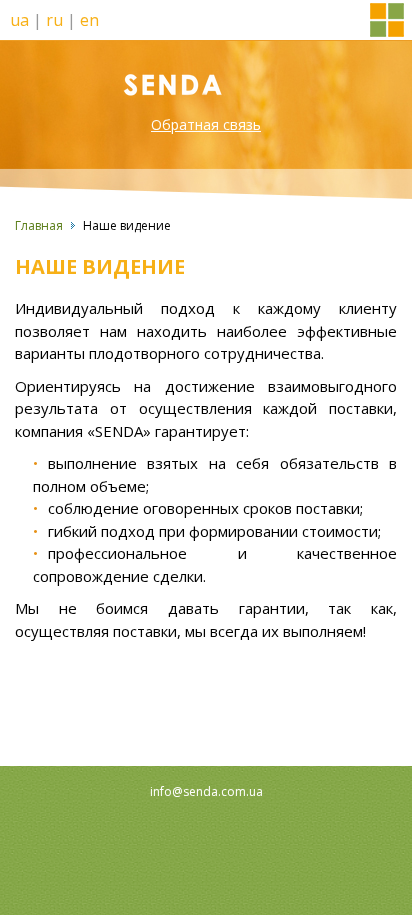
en (89, 20)
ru (54, 20)
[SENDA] (206, 83)
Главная (39, 225)
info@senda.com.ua (206, 791)
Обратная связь (206, 124)
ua (19, 20)
